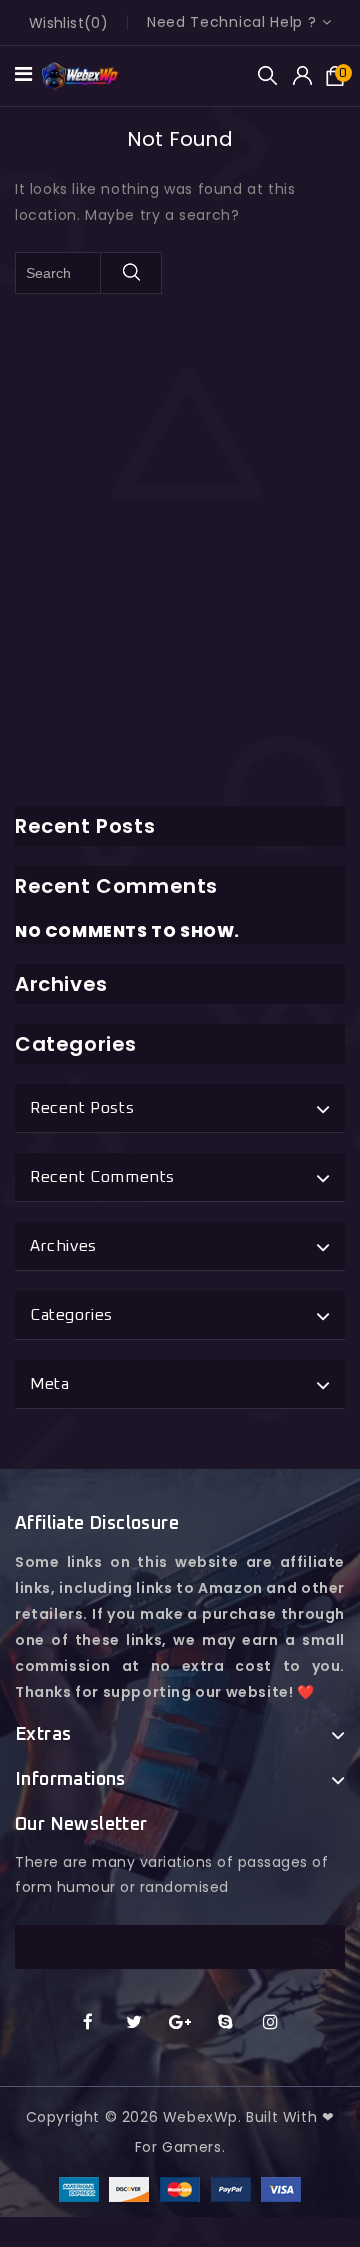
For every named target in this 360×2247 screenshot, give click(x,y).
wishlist (56, 23)
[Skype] (225, 2023)
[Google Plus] (180, 2023)
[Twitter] (134, 2023)
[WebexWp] (80, 75)
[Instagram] (271, 2023)
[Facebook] (88, 2023)
